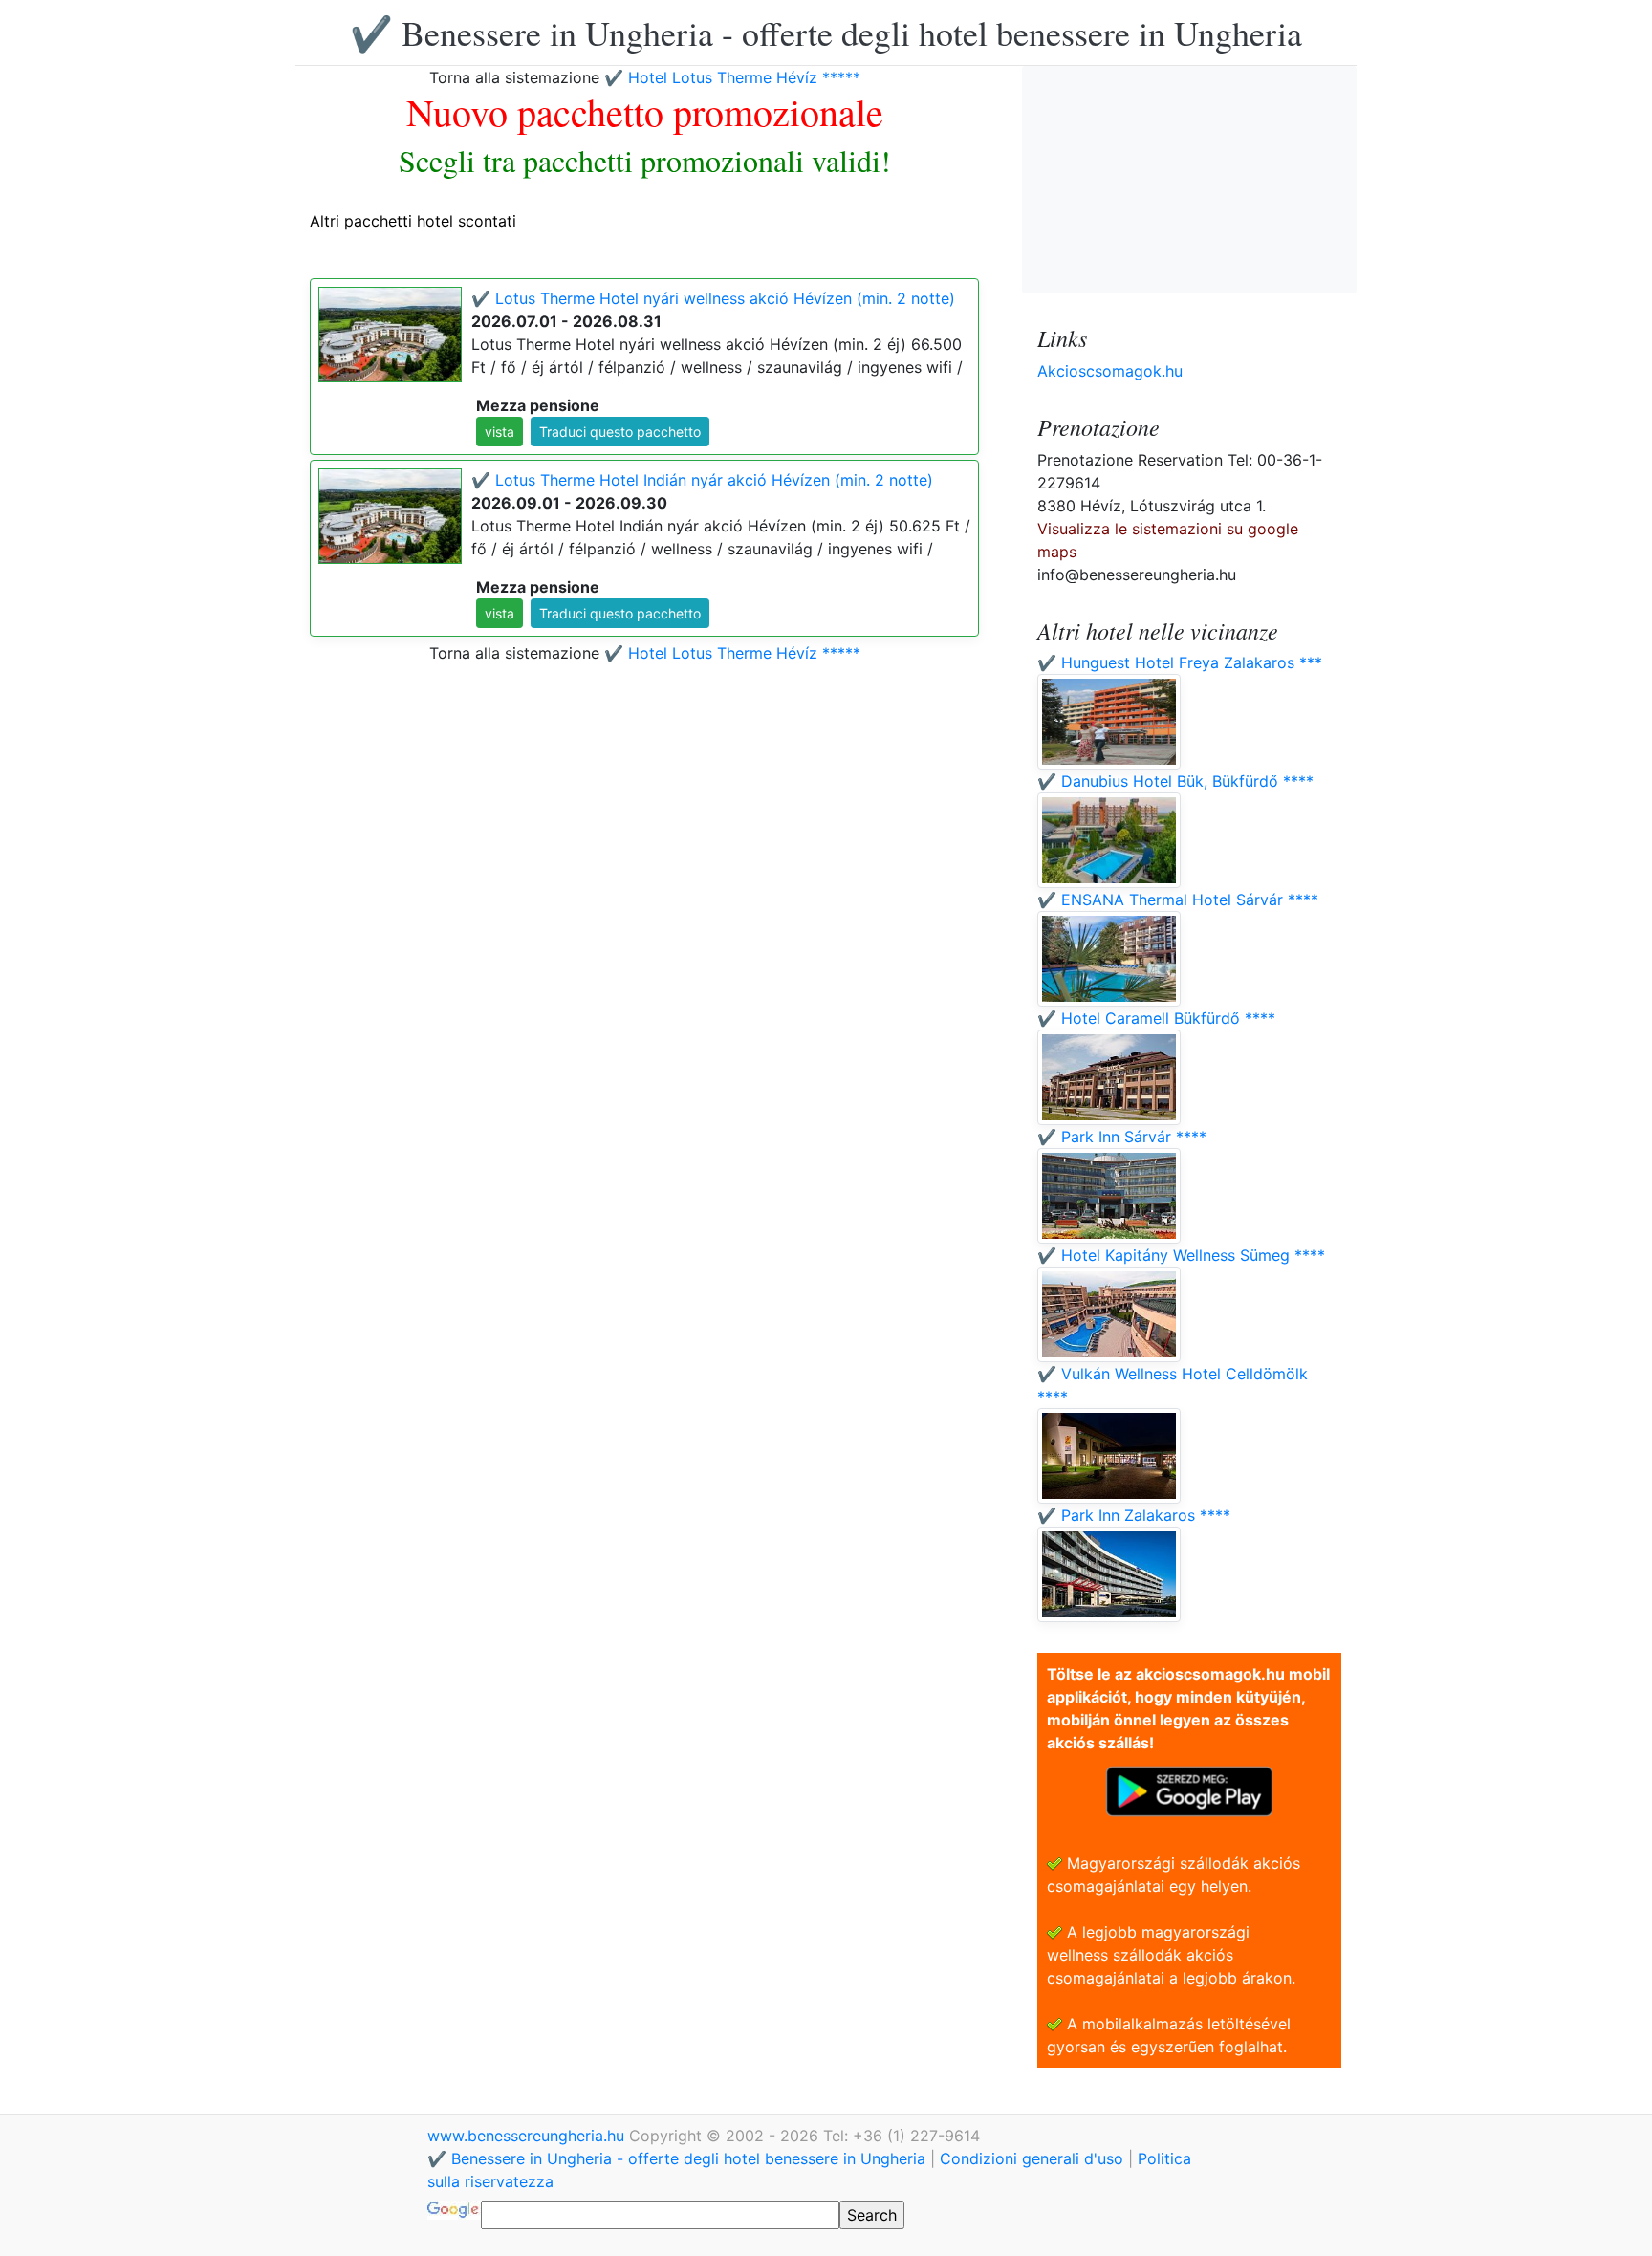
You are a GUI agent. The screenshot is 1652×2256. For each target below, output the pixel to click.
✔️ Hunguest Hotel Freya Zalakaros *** (1180, 662)
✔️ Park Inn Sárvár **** (1122, 1137)
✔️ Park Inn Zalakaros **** (1134, 1515)
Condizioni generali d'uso (1032, 2158)
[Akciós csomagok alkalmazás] (1189, 1790)
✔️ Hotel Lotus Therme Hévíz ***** (732, 77)
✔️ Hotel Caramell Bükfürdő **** (1156, 1018)
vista (500, 432)
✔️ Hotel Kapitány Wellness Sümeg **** (1181, 1255)
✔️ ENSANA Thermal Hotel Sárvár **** (1178, 900)
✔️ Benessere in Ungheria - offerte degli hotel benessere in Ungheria (826, 33)
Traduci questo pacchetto (620, 432)
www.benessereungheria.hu (528, 2136)
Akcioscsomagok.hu (1110, 371)
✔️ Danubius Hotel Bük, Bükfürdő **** (1175, 781)
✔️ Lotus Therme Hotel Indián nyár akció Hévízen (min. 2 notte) (702, 480)
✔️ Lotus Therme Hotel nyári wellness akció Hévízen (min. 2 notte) (713, 298)
